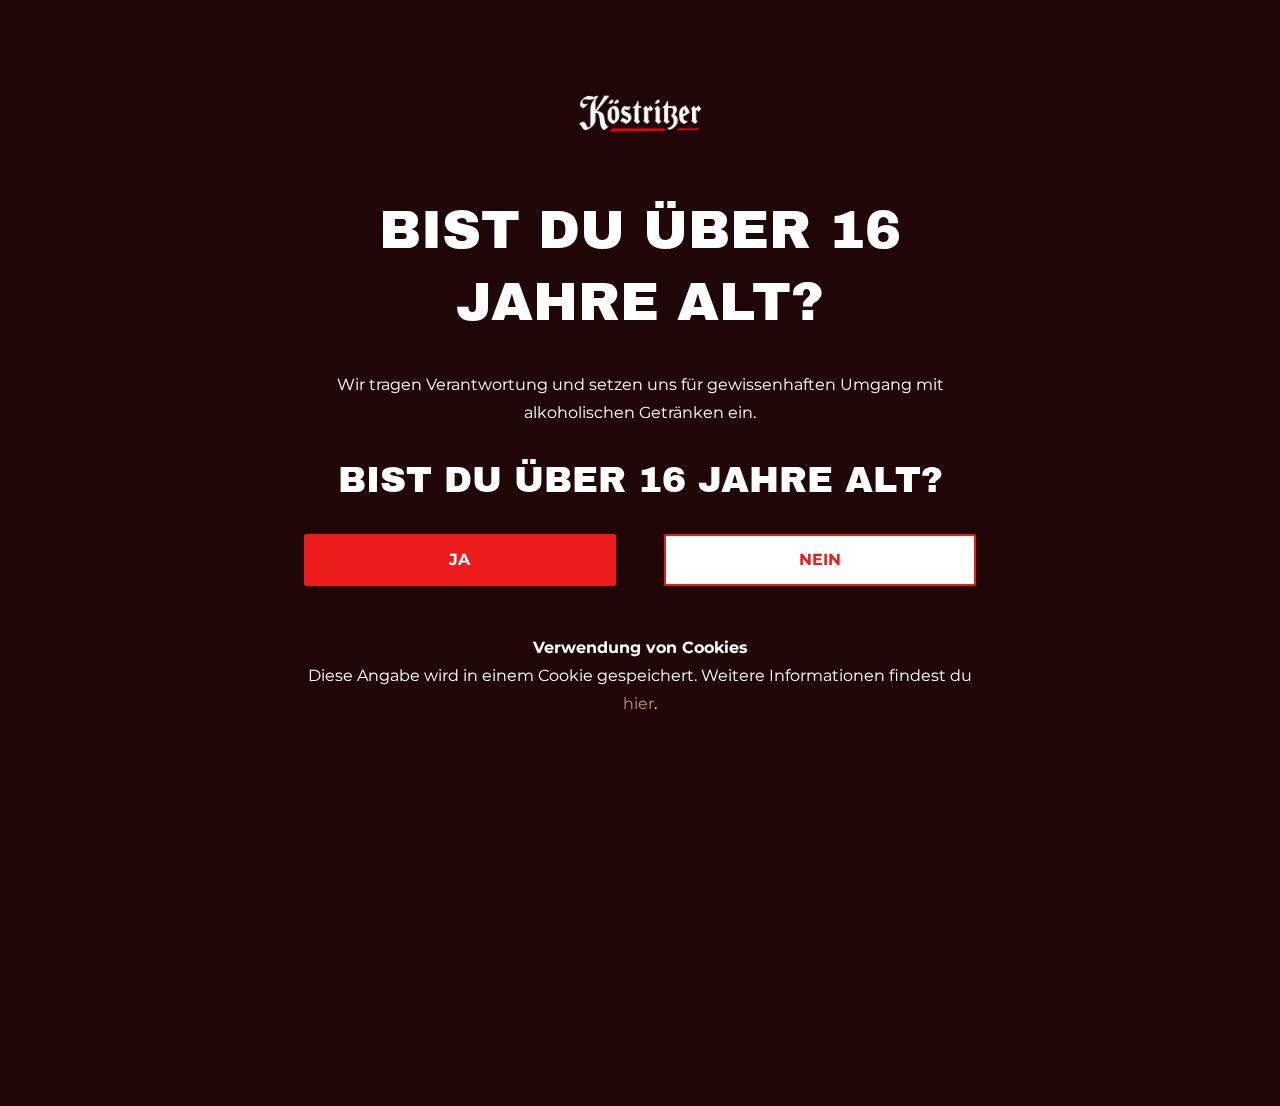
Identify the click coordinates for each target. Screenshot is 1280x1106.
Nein (820, 559)
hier (638, 703)
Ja (459, 559)
